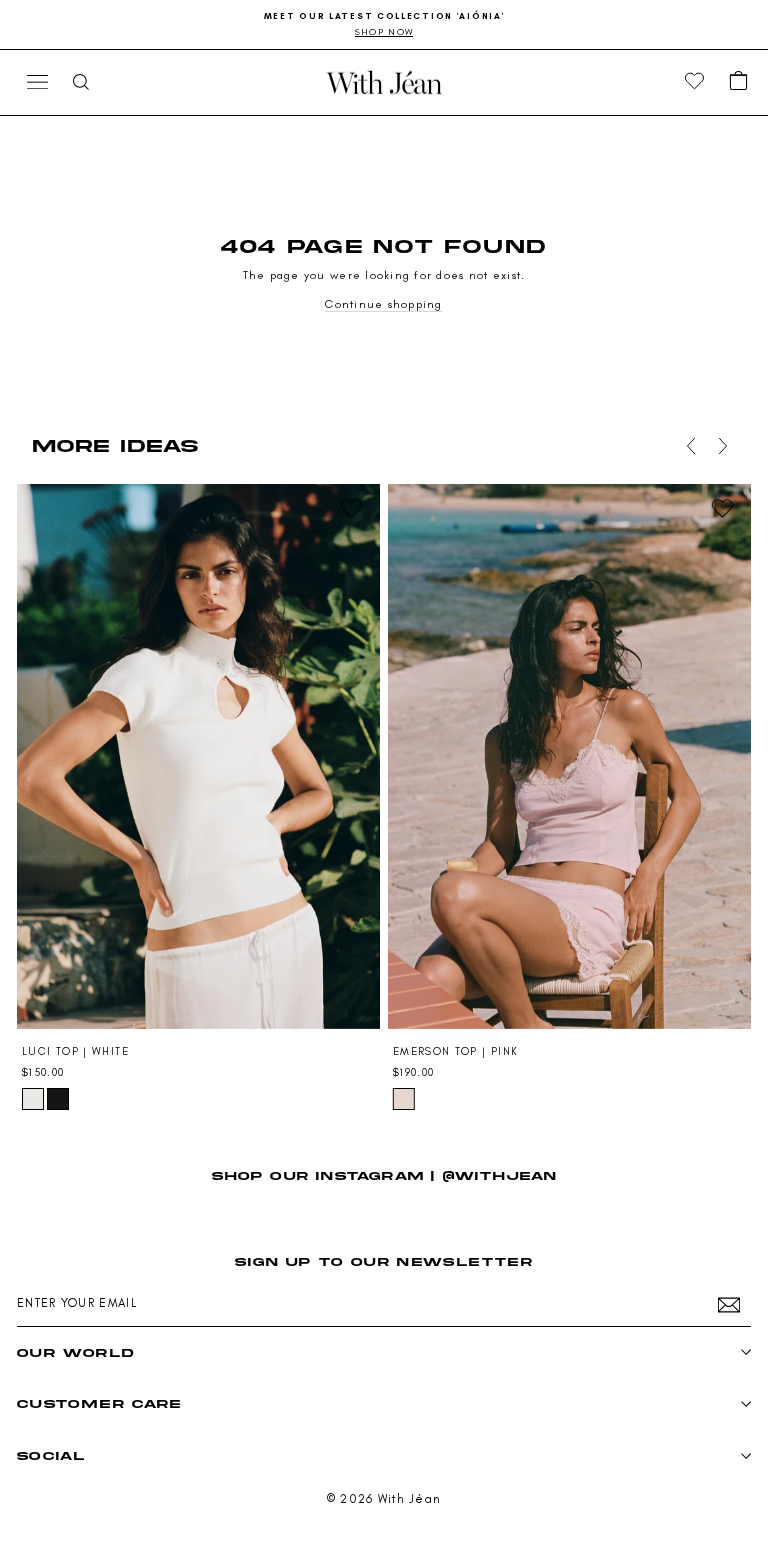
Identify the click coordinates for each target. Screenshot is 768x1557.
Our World (75, 1352)
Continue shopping (384, 304)
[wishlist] (695, 82)
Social (51, 1455)
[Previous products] (687, 446)
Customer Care (99, 1403)
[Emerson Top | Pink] (569, 756)
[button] (739, 82)
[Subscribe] (729, 1305)
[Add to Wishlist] (351, 508)
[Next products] (719, 446)
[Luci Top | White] (198, 756)
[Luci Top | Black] (58, 1099)
